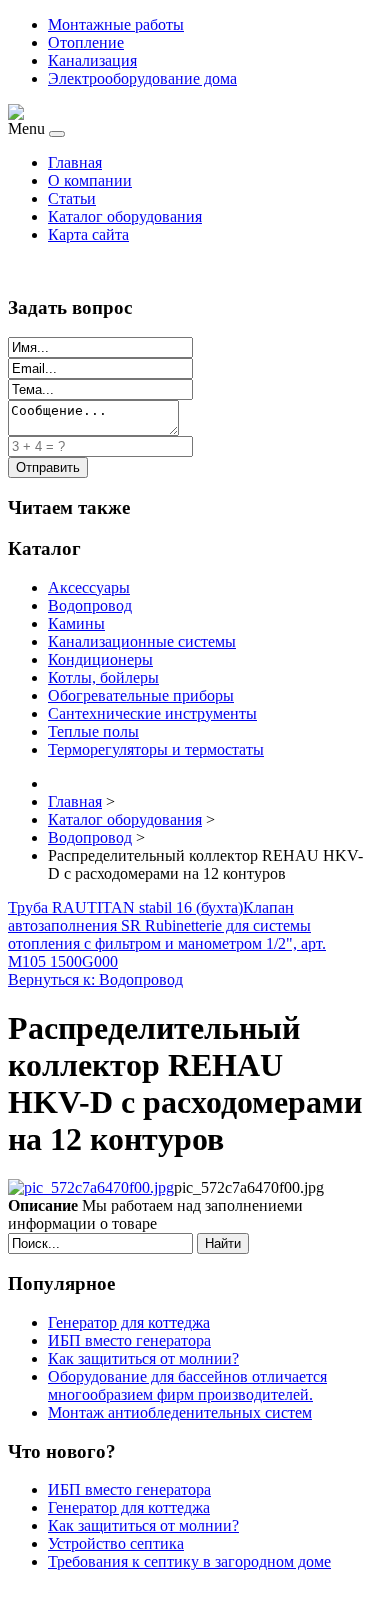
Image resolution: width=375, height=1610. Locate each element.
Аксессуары (89, 587)
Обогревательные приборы (141, 695)
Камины (76, 623)
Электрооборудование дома (142, 78)
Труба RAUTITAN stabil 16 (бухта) (125, 907)
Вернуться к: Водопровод (95, 979)
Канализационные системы (142, 641)
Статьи (72, 198)
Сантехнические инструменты (152, 713)
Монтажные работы (116, 24)
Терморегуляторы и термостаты (156, 749)
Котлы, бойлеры (103, 677)
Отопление (86, 42)
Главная (75, 162)
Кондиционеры (100, 659)
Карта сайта (88, 234)
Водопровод (90, 605)
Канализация (92, 60)
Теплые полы (93, 731)
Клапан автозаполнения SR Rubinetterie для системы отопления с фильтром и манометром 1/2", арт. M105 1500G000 (167, 934)
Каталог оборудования (125, 216)
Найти (223, 1243)
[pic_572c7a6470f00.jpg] (91, 1187)
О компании (90, 180)
